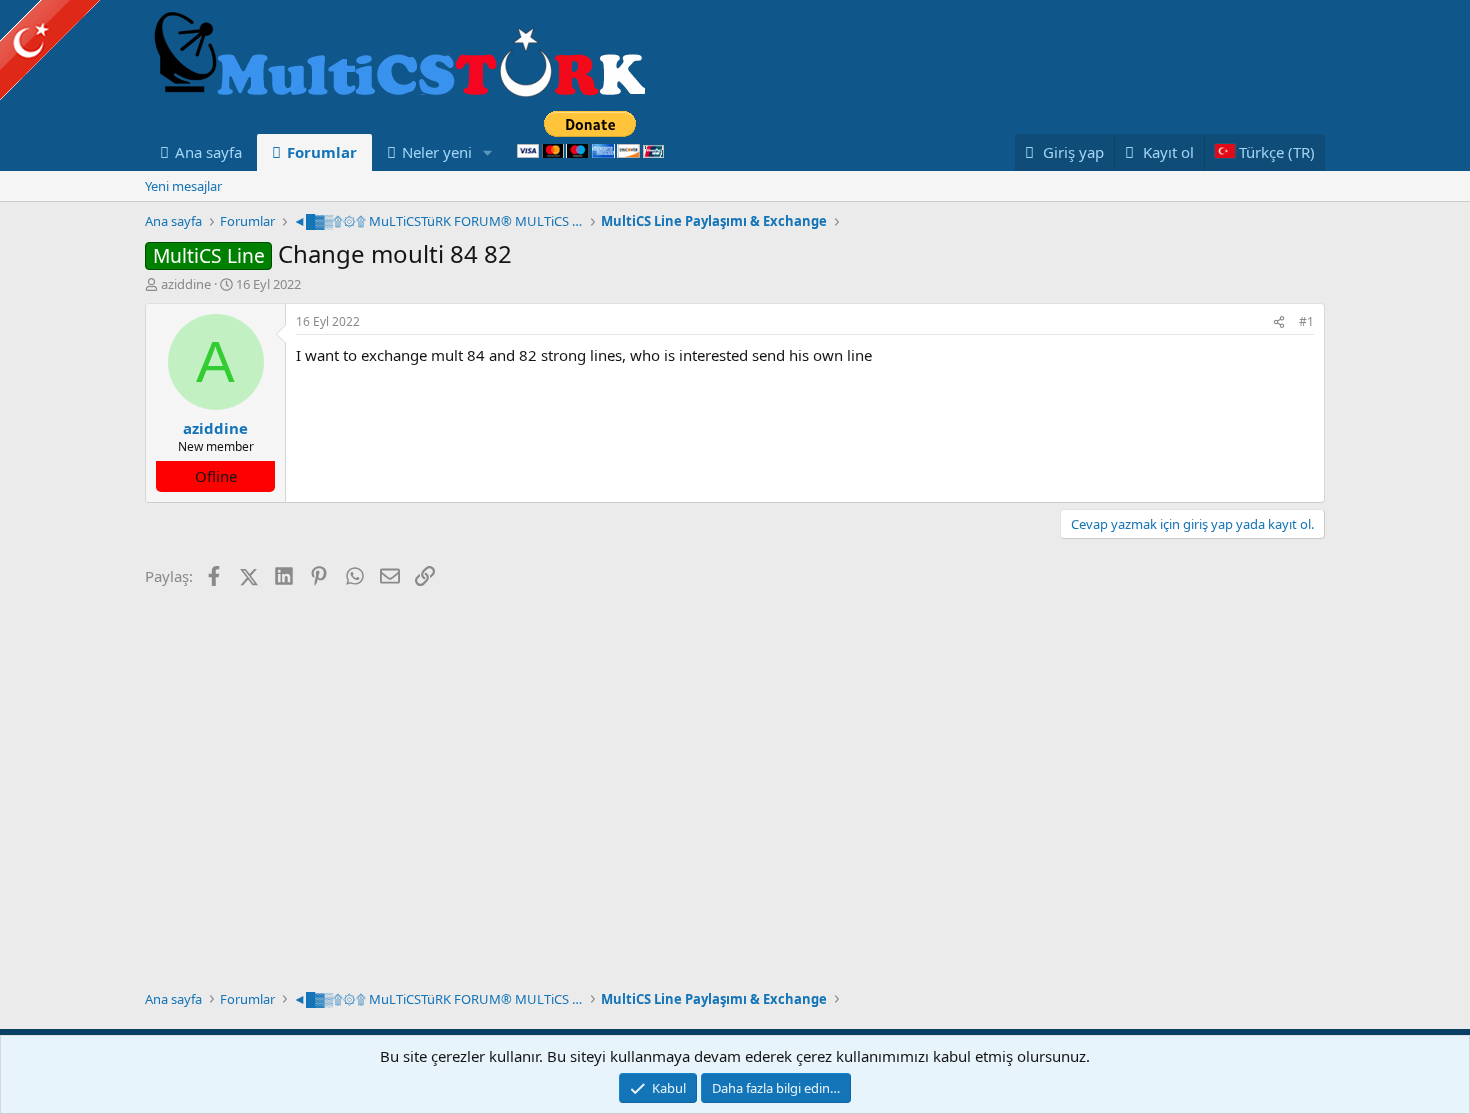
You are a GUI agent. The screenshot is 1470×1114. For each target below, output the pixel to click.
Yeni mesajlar (183, 186)
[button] (488, 152)
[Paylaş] (1279, 322)
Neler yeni (437, 152)
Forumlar (322, 152)
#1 (1306, 321)
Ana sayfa (208, 152)
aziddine (186, 284)
